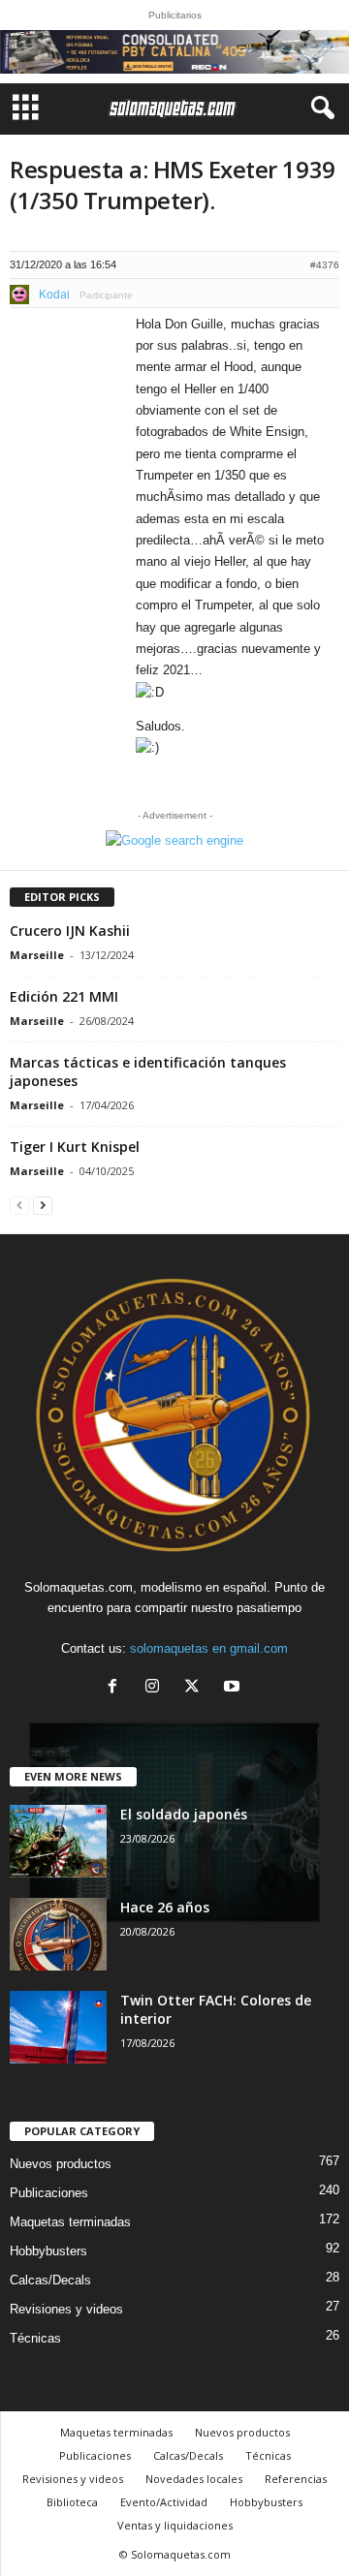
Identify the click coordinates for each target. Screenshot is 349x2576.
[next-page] (43, 1205)
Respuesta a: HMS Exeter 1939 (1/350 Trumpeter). (173, 185)
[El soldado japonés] (58, 1841)
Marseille (37, 955)
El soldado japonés (184, 1814)
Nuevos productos (61, 2164)
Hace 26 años (165, 1907)
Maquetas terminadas (70, 2222)
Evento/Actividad (164, 2502)
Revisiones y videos (66, 2309)
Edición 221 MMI (64, 996)
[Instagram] (157, 1688)
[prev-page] (19, 1205)
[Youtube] (234, 1688)
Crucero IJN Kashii (70, 931)
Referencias (296, 2479)
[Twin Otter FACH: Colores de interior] (58, 2027)
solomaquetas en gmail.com (209, 1648)
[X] (196, 1688)
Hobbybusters (48, 2251)
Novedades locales (194, 2479)
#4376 (325, 265)
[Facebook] (117, 1688)
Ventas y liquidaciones (175, 2525)
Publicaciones (49, 2193)
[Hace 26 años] (58, 1934)
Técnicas (35, 2338)
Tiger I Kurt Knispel (75, 1147)
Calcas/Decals (50, 2280)
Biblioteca (72, 2502)
